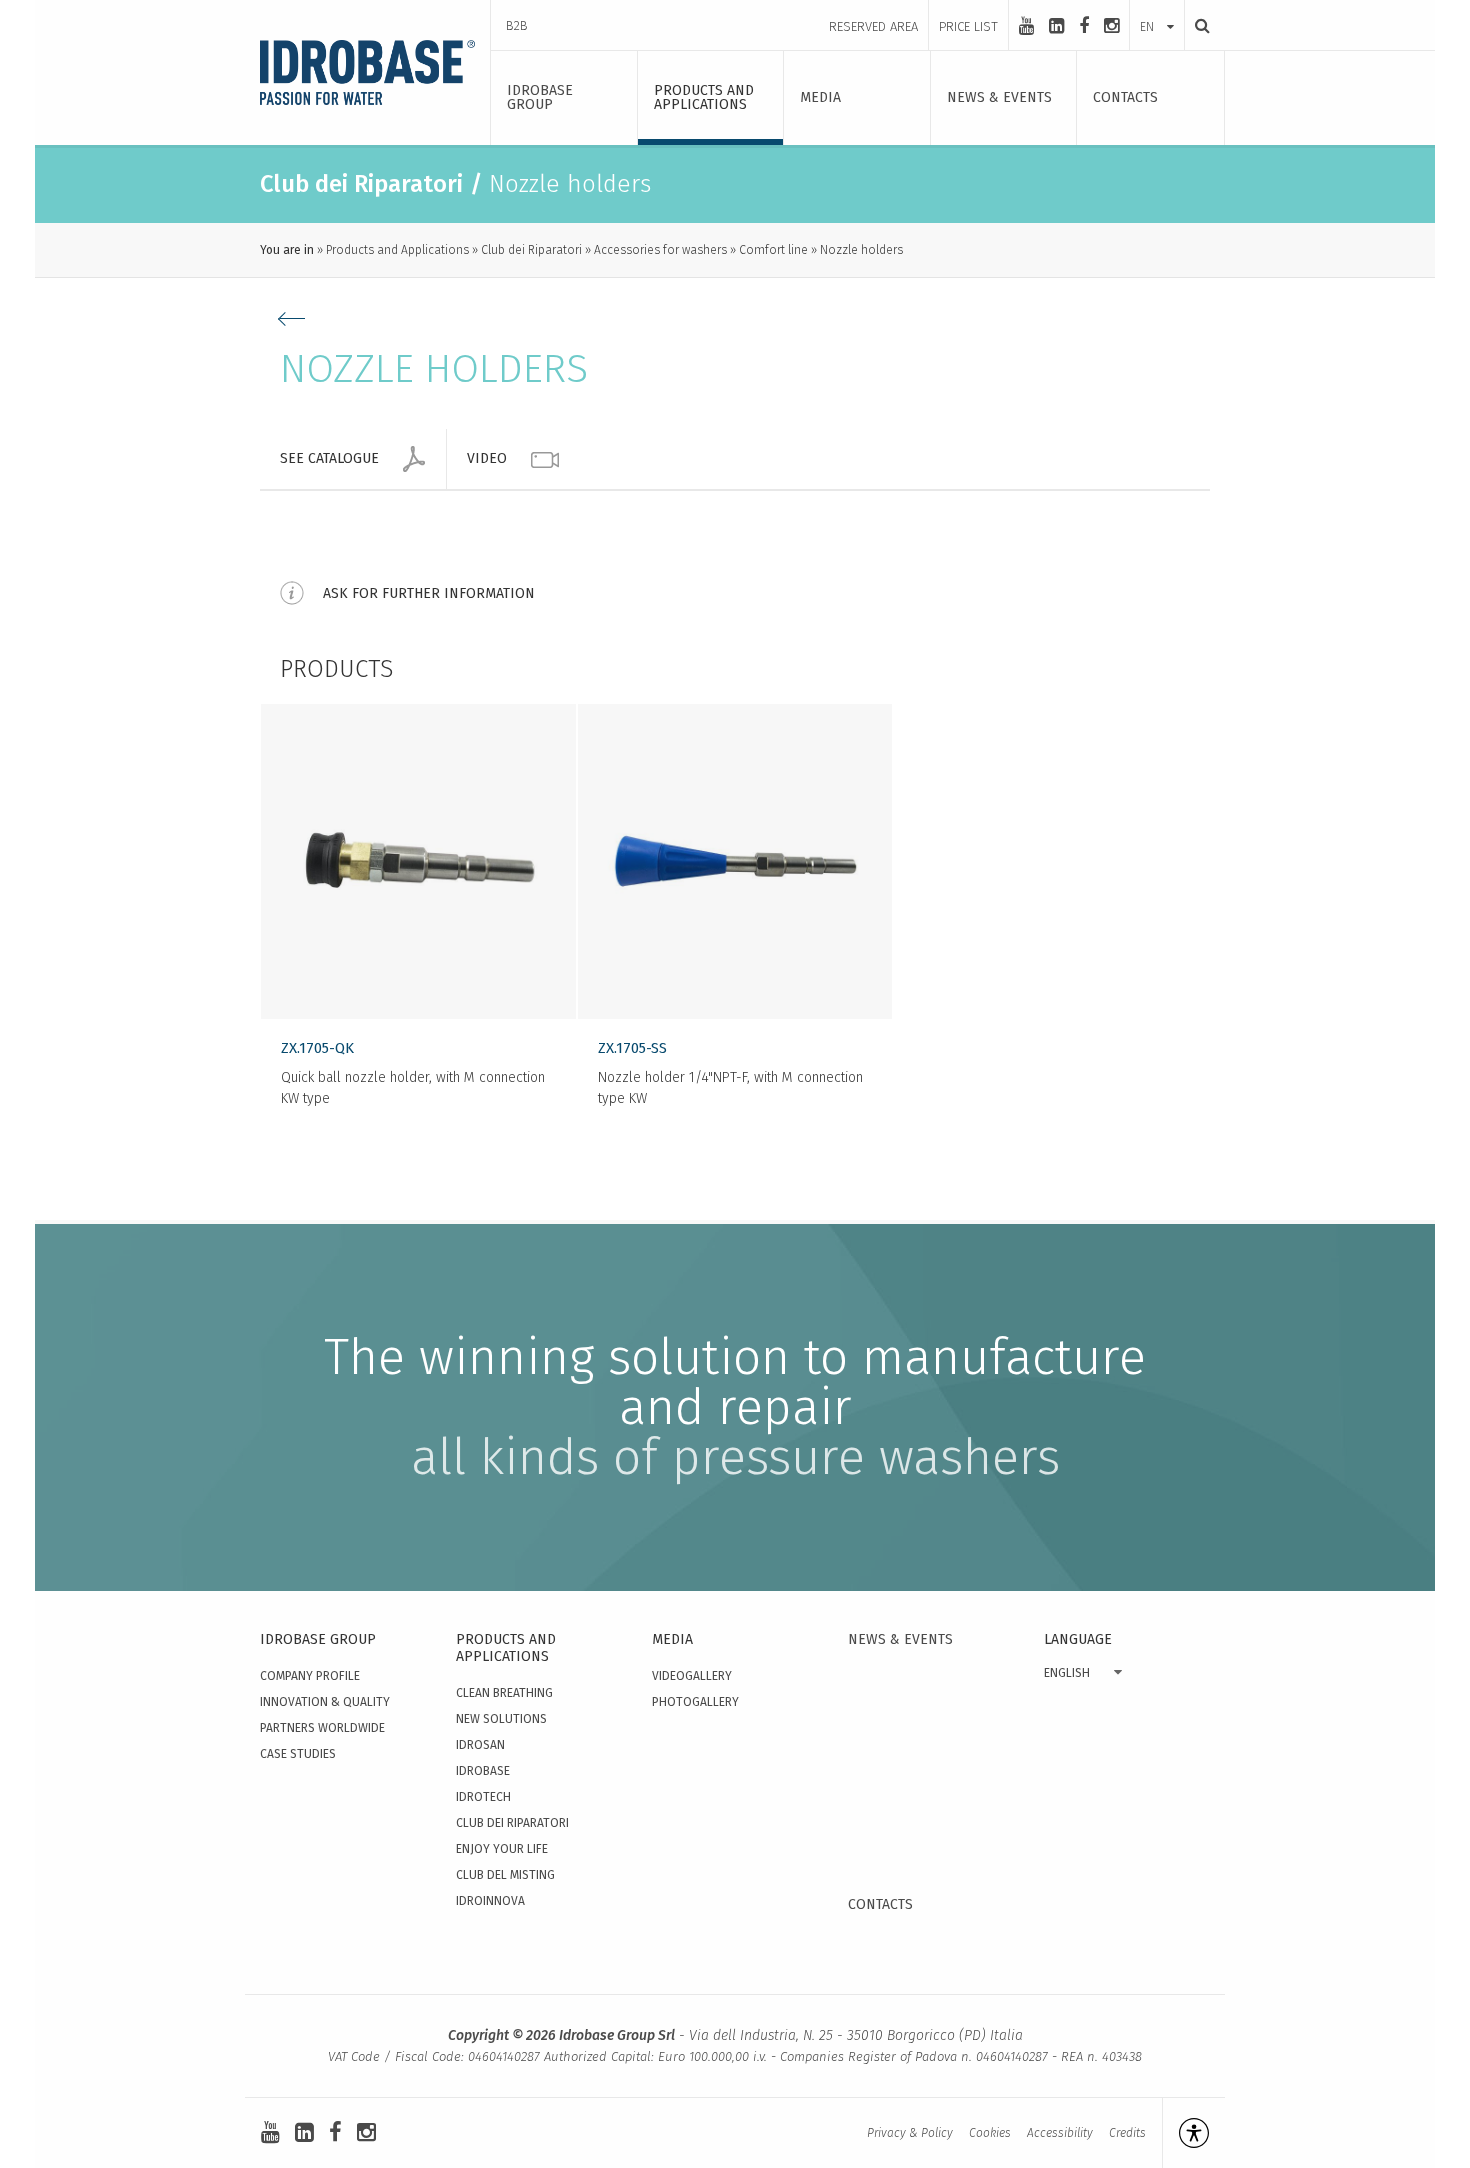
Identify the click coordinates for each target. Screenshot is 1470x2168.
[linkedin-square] (1056, 26)
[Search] (1197, 25)
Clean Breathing (504, 1693)
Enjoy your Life (502, 1849)
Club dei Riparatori (531, 250)
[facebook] (1084, 26)
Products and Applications (397, 250)
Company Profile (310, 1676)
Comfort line (773, 250)
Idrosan (480, 1745)
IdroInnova (490, 1901)
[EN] (1157, 7)
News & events (900, 1639)
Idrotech (483, 1797)
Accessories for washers (660, 250)
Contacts (880, 1904)
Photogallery (695, 1702)
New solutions (501, 1719)
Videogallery (692, 1676)
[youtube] (1026, 26)
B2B (517, 25)
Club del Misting (505, 1875)
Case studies (298, 1754)
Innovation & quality (325, 1702)
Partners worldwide (322, 1728)
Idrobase (483, 1771)
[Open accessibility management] (1185, 2133)
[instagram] (1111, 26)
